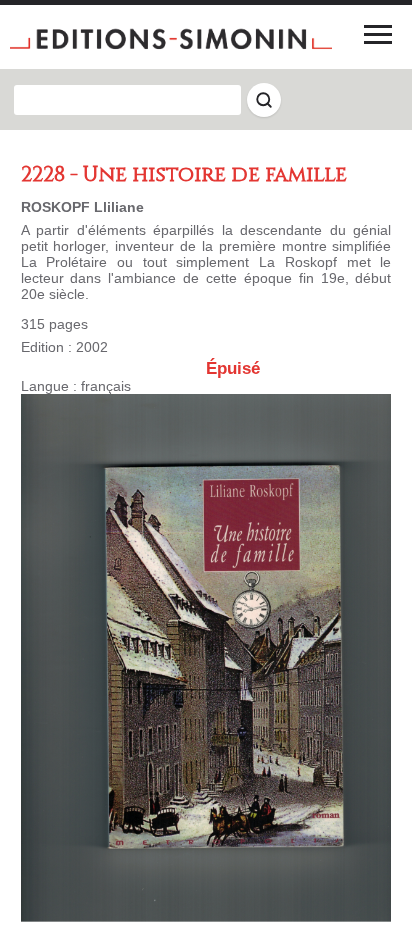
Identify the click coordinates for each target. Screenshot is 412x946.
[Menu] (378, 34)
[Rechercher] (264, 100)
